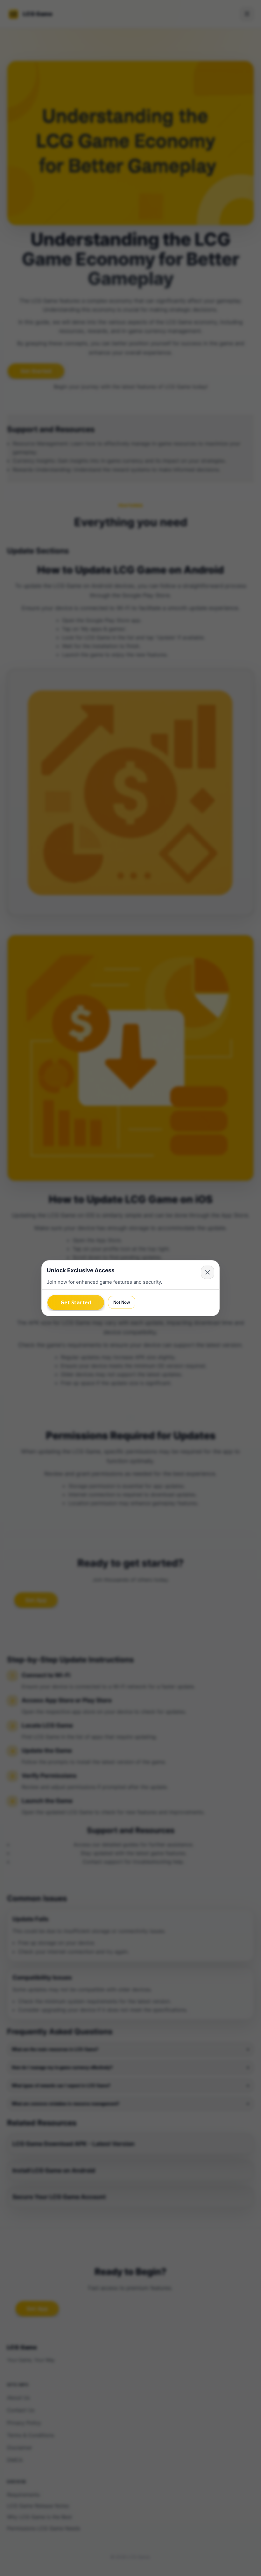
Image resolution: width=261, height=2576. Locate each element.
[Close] (208, 1272)
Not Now (122, 1302)
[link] (76, 1302)
